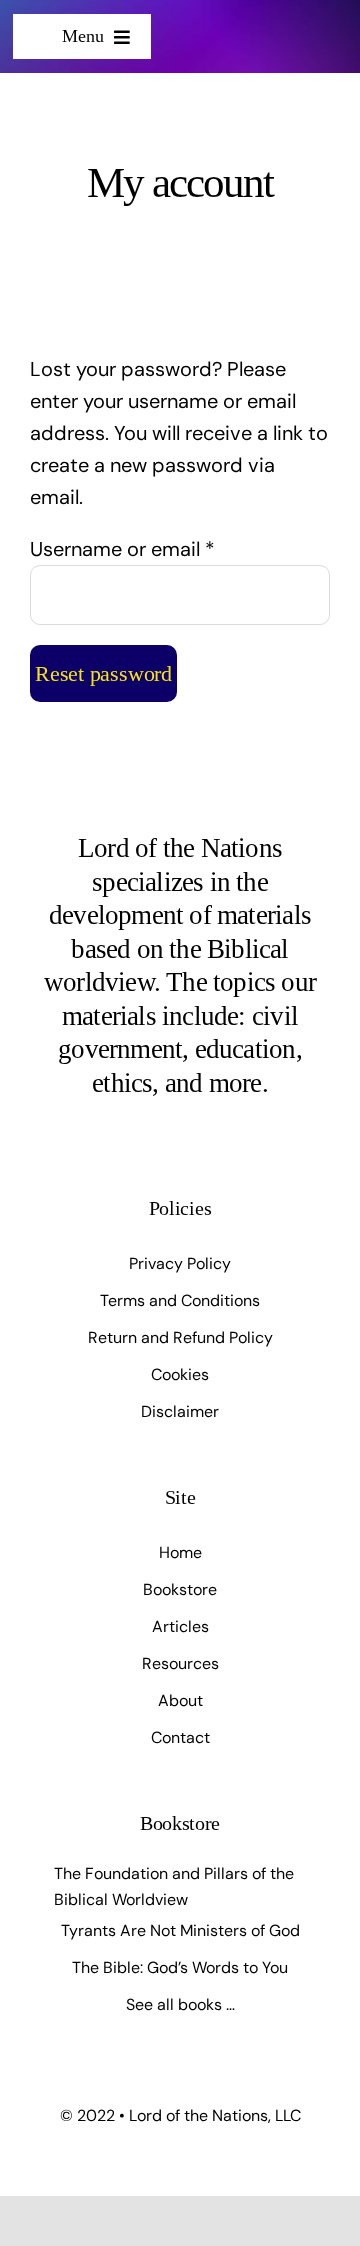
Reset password (103, 673)
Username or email (122, 549)
